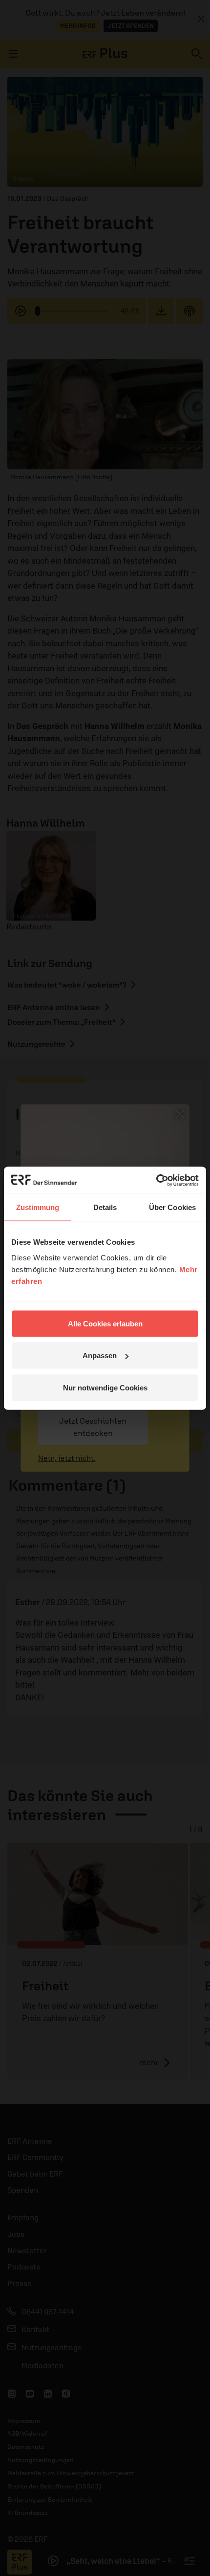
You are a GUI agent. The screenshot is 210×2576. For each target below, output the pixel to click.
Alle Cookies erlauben (105, 1323)
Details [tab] (105, 1207)
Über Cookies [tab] (172, 1207)
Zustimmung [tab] (38, 1207)
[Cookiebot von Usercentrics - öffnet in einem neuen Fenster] (156, 1180)
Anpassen (100, 1355)
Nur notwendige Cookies (105, 1387)
